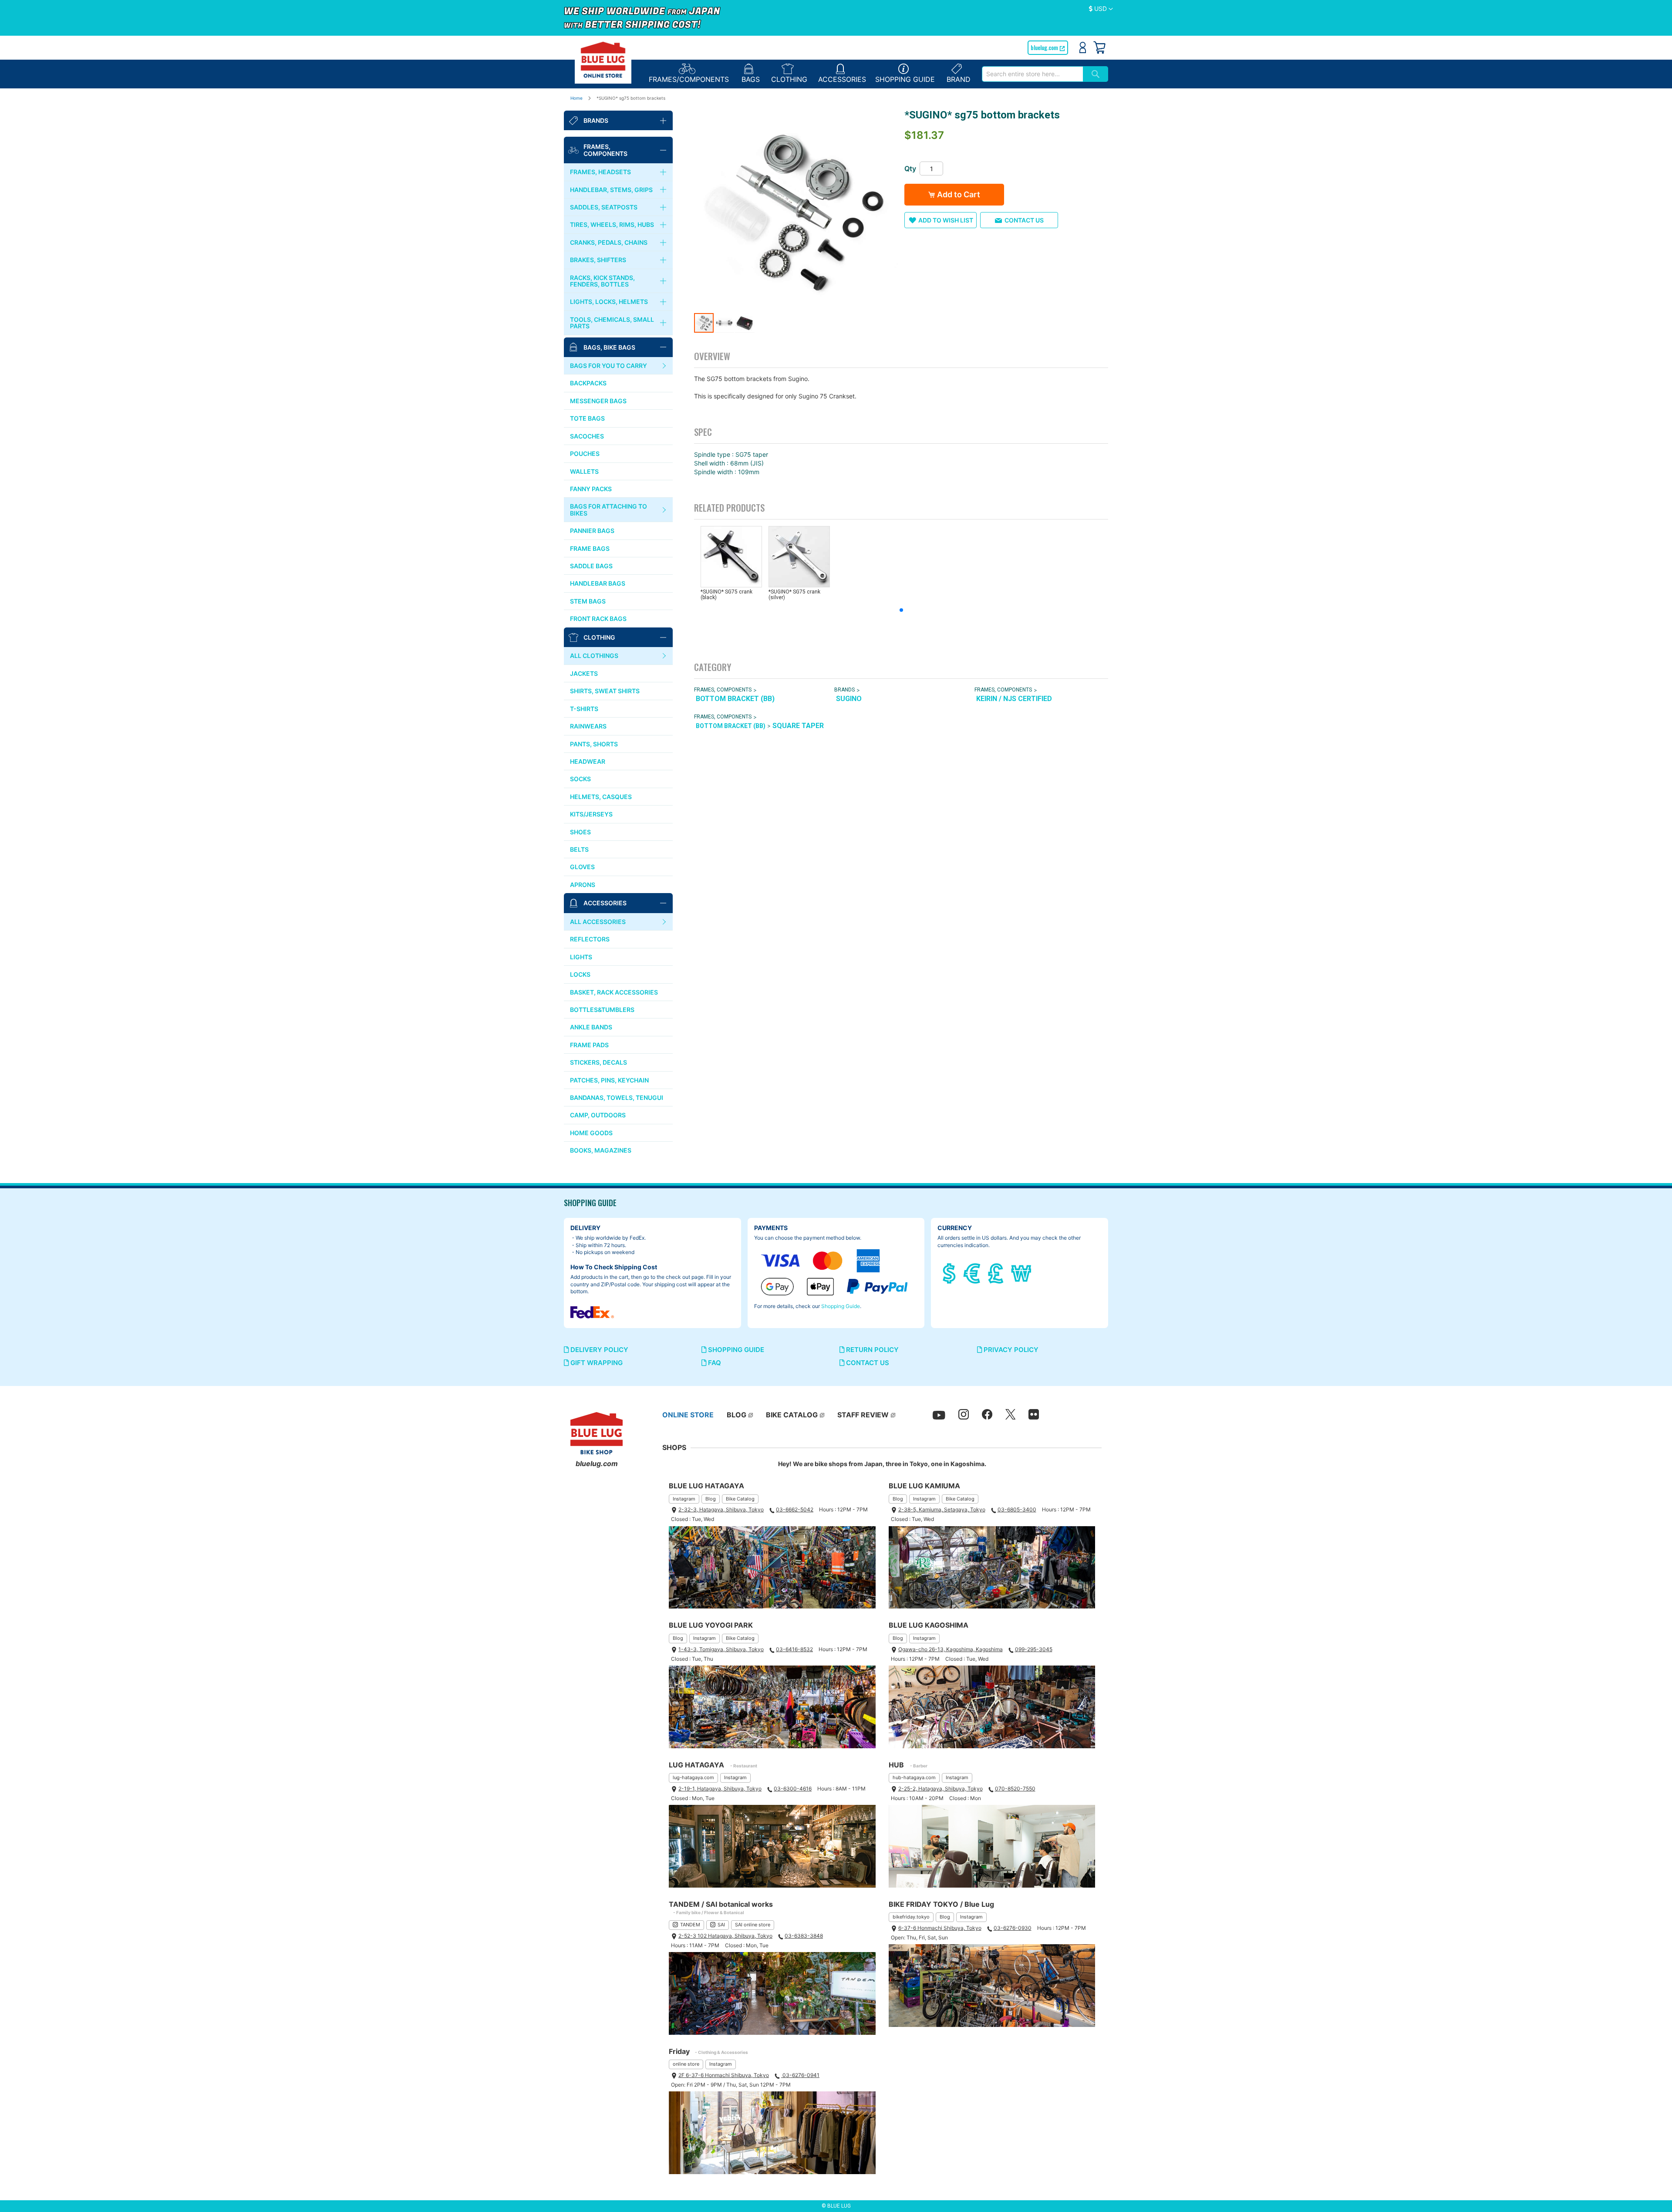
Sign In (1083, 47)
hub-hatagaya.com (914, 1777)
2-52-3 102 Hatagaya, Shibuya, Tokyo (725, 1936)
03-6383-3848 (804, 1936)
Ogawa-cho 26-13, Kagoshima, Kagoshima (951, 1649)
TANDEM (690, 1925)
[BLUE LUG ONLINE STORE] (603, 60)
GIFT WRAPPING (596, 1363)
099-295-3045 (1034, 1649)
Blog (711, 1499)
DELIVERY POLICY (598, 1350)
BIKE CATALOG (792, 1415)
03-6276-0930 (1013, 1928)
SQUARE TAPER (798, 726)
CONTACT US (867, 1363)
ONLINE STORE (688, 1415)
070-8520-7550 (1015, 1789)
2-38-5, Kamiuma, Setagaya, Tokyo (942, 1509)
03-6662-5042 (795, 1509)
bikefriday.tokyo (911, 1917)
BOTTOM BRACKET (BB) (735, 699)
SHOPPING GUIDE (735, 1350)
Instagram (684, 1499)
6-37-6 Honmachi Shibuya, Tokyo (940, 1928)
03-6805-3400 (1017, 1509)
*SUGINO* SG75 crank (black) (726, 595)
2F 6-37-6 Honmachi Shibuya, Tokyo (724, 2075)
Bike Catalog (740, 1499)
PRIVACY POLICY (1010, 1350)
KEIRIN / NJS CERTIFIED (1014, 699)
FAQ (714, 1363)
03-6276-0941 (800, 2075)
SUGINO (849, 699)
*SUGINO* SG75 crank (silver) (794, 595)
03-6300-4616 (793, 1789)
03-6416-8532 (794, 1649)
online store (686, 2064)
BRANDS (844, 690)
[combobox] (1032, 74)
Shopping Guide (841, 1306)
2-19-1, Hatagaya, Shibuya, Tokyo (720, 1789)
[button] (1101, 9)
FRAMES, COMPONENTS (723, 690)
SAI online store (753, 1925)
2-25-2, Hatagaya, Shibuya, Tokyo (940, 1789)
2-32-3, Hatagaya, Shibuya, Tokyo (721, 1509)
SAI (721, 1925)
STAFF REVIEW (863, 1415)
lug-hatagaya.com (693, 1777)
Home (576, 98)
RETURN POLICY (871, 1350)
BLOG (737, 1415)
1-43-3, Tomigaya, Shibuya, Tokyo (721, 1649)
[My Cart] (1099, 47)
